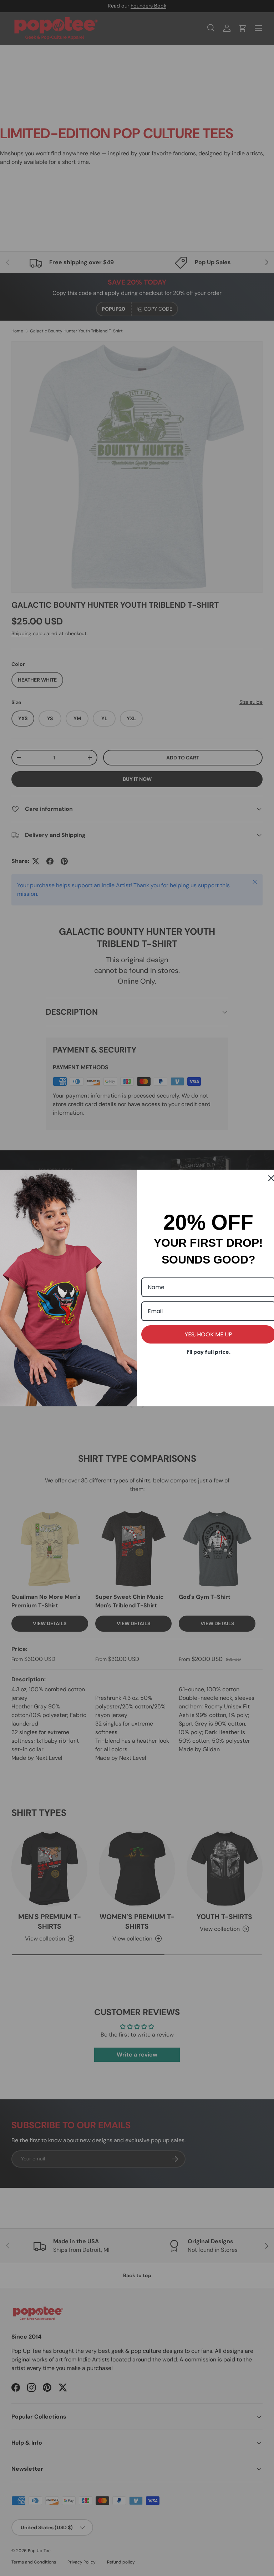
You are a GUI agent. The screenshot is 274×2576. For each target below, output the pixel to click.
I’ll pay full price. (209, 1352)
